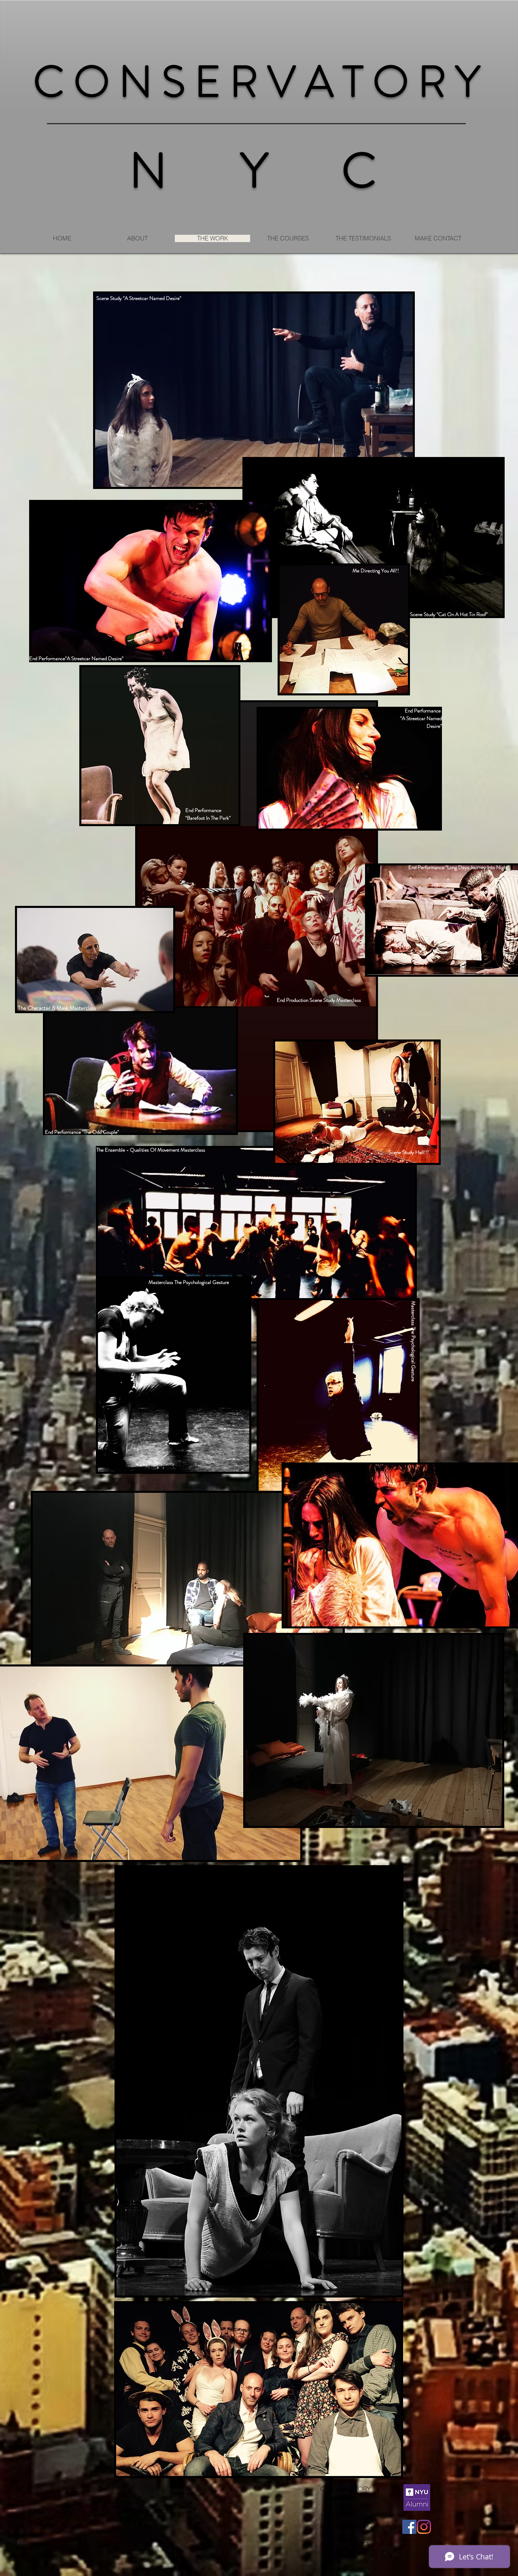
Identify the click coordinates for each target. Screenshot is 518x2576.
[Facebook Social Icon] (409, 2527)
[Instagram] (424, 2527)
